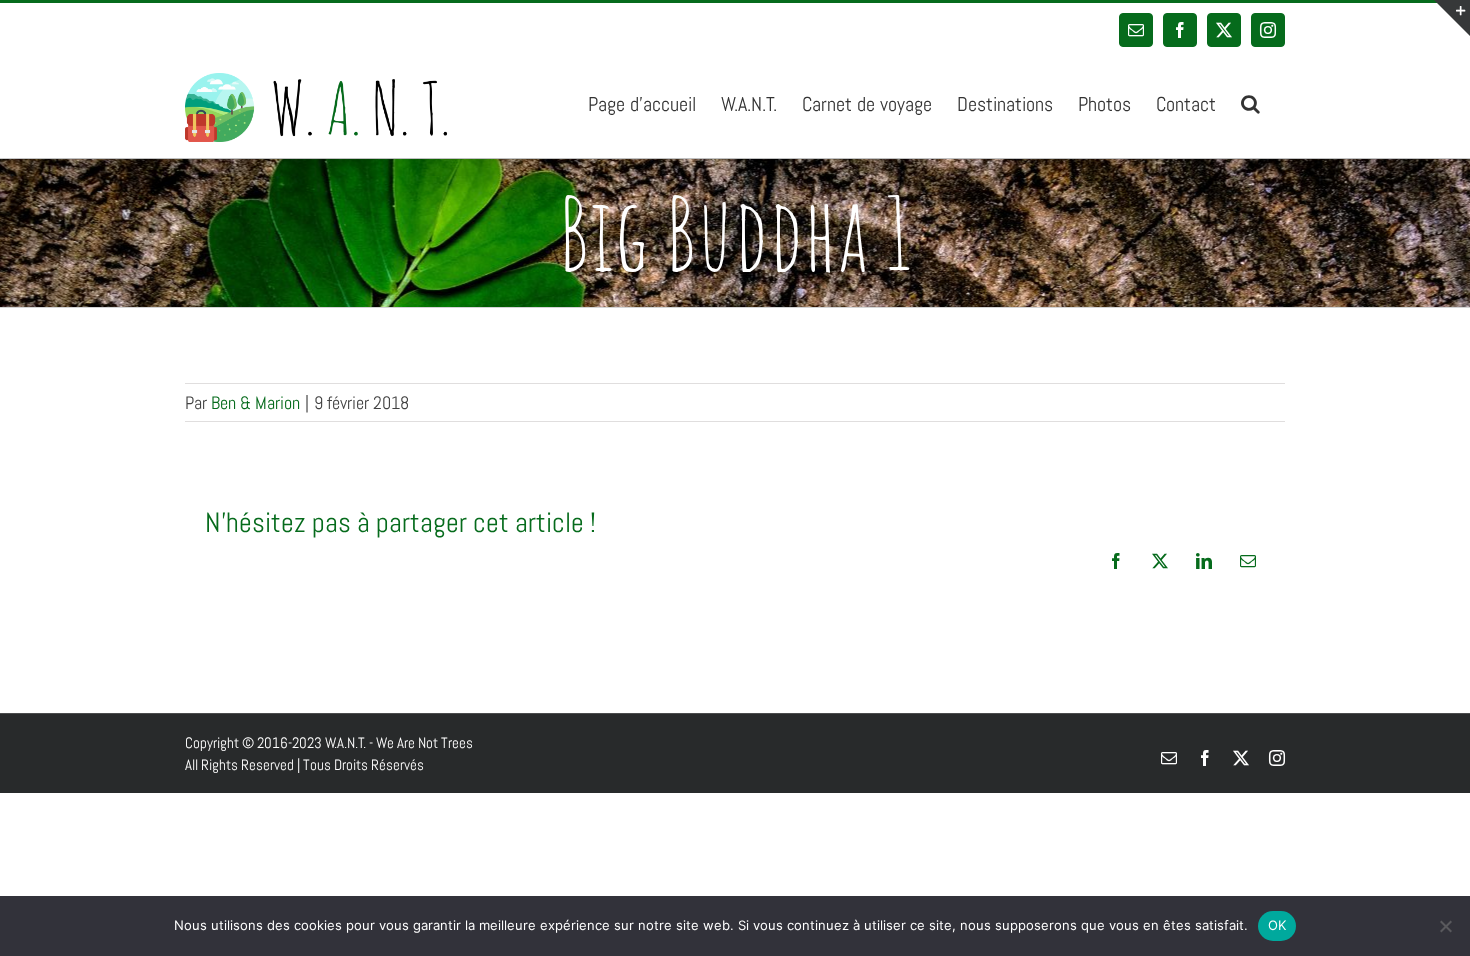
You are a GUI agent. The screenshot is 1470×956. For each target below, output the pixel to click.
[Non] (1445, 926)
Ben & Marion (255, 402)
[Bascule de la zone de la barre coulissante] (1452, 18)
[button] (1250, 102)
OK (1277, 925)
